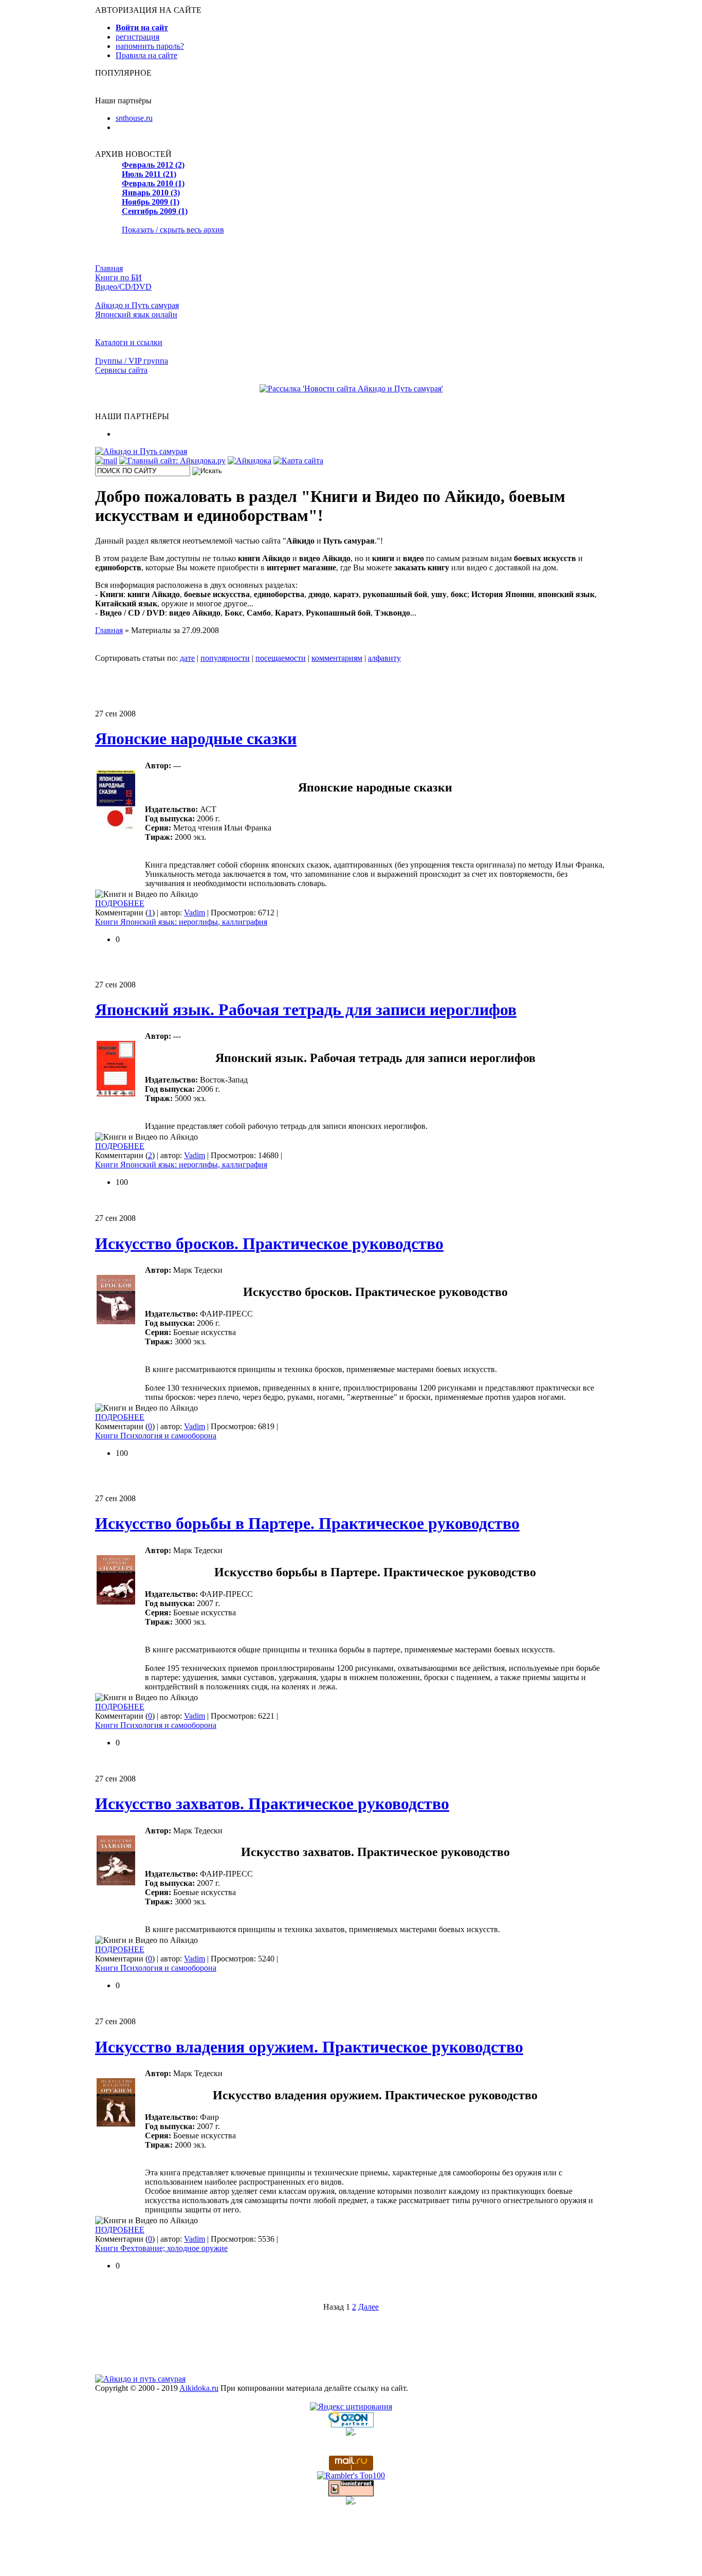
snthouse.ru (134, 118)
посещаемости (281, 658)
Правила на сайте (146, 55)
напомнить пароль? (150, 46)
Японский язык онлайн (136, 314)
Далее (368, 2307)
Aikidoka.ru (199, 2388)
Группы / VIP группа (132, 361)
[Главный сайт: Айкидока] (172, 461)
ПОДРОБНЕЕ (120, 903)
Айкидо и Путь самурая (137, 305)
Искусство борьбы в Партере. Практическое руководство (307, 1523)
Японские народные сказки (196, 738)
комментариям (337, 658)
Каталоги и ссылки (129, 342)
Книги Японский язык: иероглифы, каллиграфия (181, 922)
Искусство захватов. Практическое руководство (272, 1804)
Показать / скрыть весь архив (173, 230)
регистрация (137, 37)
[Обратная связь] (106, 461)
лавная (109, 268)
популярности (225, 658)
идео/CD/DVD (123, 287)
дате (187, 658)
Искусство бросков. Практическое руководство (269, 1244)
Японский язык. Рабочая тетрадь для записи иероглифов (306, 1010)
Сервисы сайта (121, 370)
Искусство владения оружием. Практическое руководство (309, 2047)
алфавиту (384, 658)
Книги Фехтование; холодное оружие (161, 2248)
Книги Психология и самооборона (156, 1436)
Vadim (195, 913)
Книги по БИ (118, 277)
